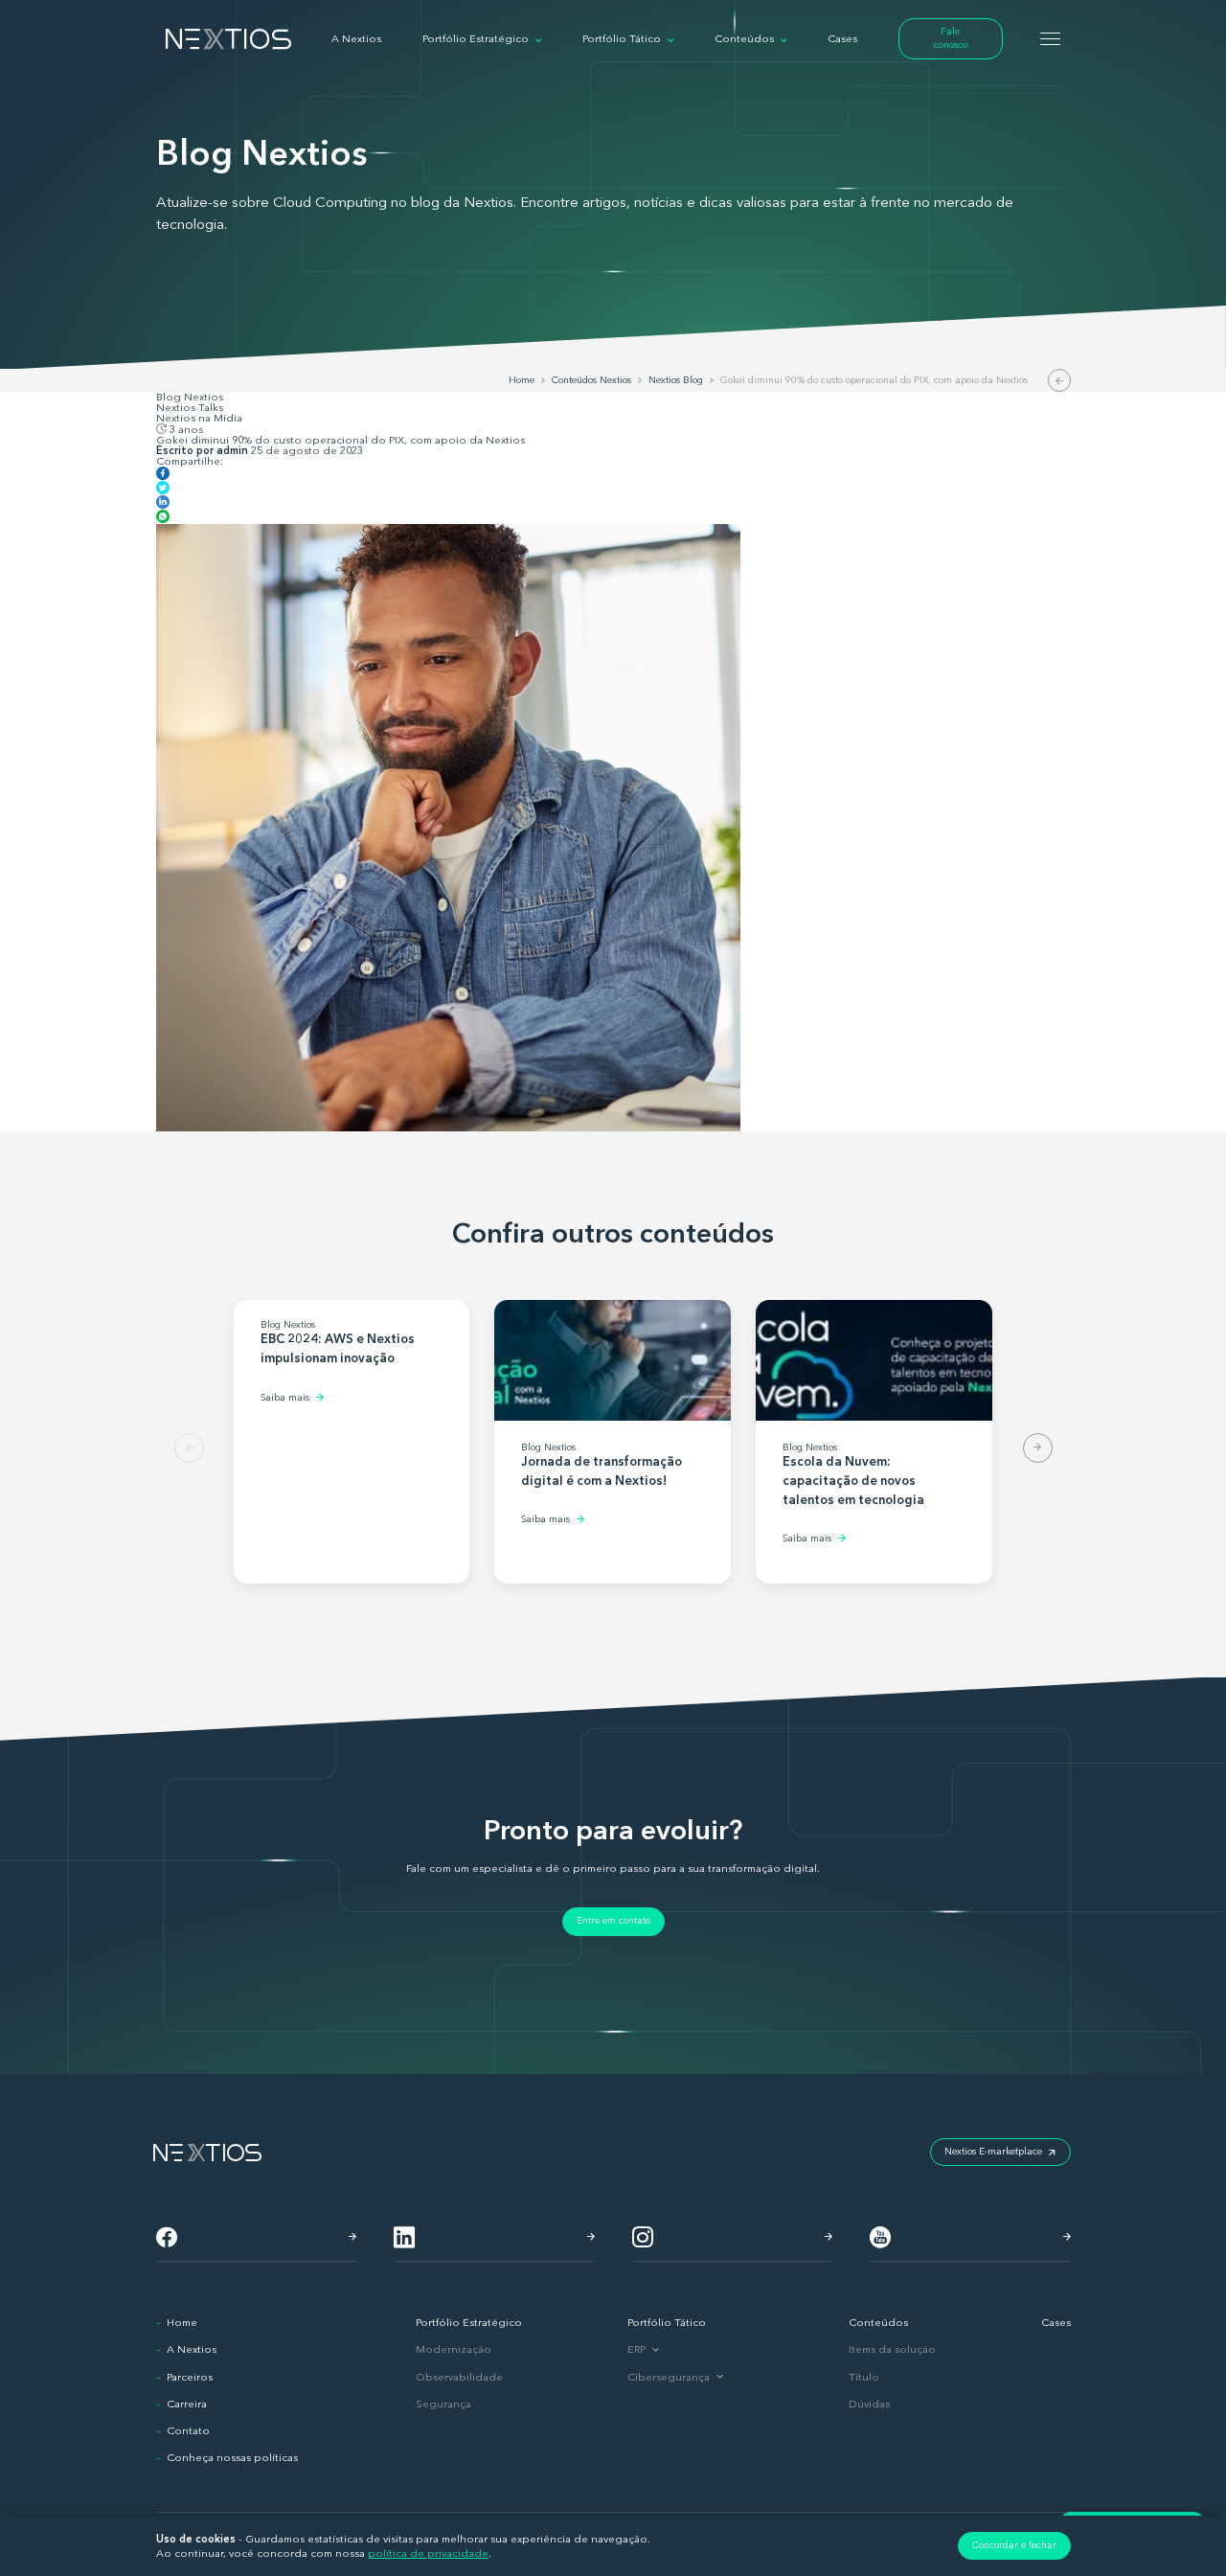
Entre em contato (613, 1921)
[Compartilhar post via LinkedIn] (163, 504)
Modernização (454, 2349)
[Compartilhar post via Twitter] (163, 490)
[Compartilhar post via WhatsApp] (163, 519)
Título (864, 2377)
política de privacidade (428, 2553)
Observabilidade (459, 2377)
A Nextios (192, 2349)
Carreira (187, 2404)
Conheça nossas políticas (232, 2458)
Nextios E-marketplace (993, 2152)
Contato (188, 2431)
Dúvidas (869, 2404)
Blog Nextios (190, 397)
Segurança (443, 2404)
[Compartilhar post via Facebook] (163, 476)
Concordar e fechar (1014, 2545)
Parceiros (190, 2377)
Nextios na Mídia (199, 418)
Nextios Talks (190, 408)
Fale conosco (951, 38)
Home (182, 2323)
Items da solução (892, 2349)
